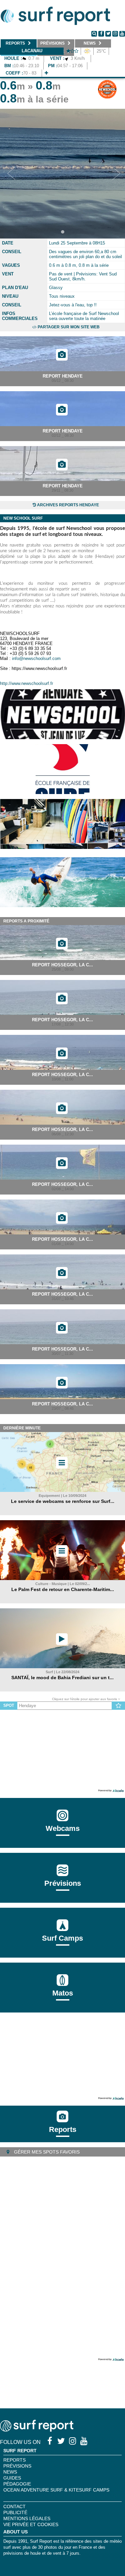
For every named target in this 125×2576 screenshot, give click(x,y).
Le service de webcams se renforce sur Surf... (63, 1501)
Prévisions (17, 2466)
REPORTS (14, 2460)
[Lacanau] (46, 73)
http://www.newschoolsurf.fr (26, 683)
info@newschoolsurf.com (36, 658)
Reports (63, 2129)
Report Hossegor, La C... (62, 965)
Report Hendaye (63, 376)
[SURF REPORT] (37, 2430)
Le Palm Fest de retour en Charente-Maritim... (63, 1589)
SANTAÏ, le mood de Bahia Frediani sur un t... (62, 1678)
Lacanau (32, 51)
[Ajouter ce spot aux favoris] (118, 1706)
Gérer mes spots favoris (46, 2152)
